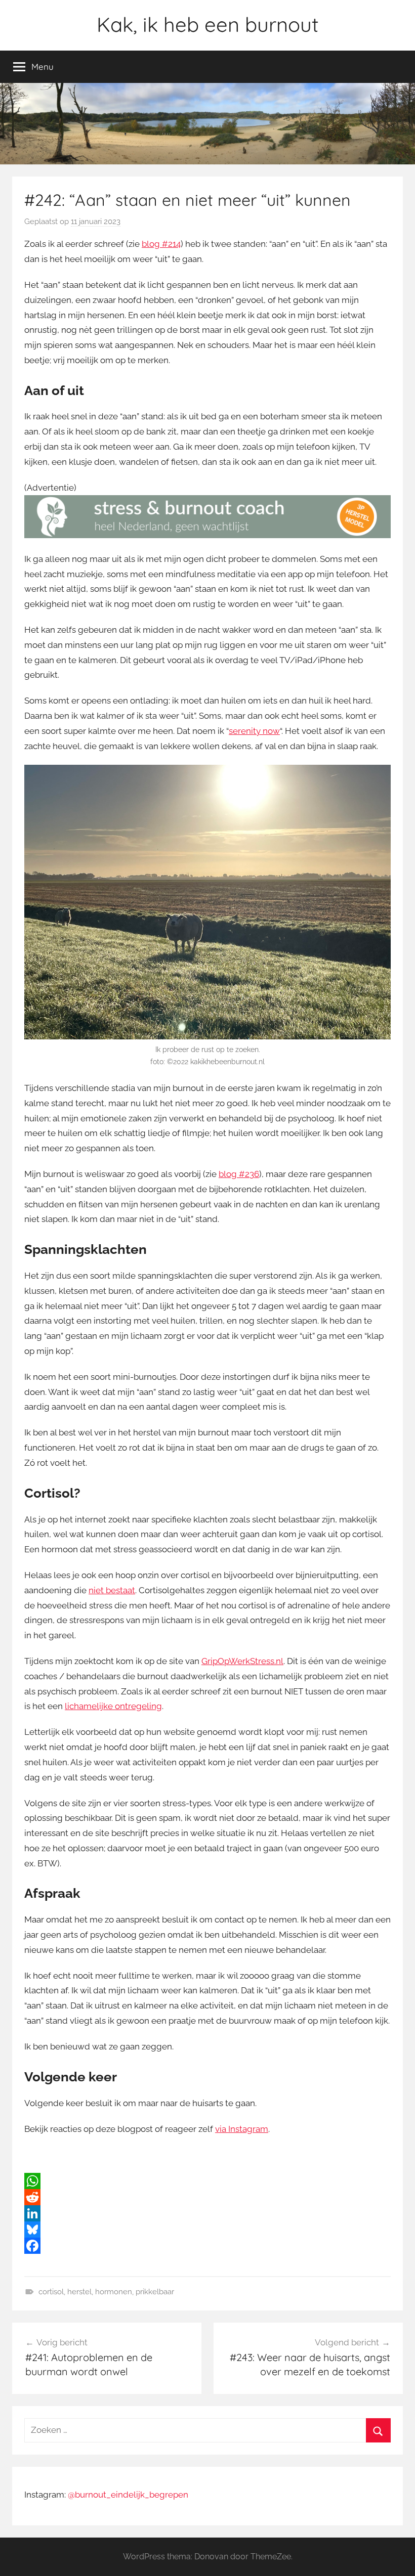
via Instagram (242, 2129)
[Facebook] (207, 2246)
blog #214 (161, 244)
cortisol (51, 2292)
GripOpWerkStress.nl (242, 1661)
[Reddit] (207, 2197)
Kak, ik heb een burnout (208, 24)
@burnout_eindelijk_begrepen (128, 2495)
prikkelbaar (155, 2292)
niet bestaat (112, 1590)
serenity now (254, 731)
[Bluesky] (207, 2230)
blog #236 (239, 1174)
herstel (79, 2292)
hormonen (114, 2292)
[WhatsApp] (207, 2181)
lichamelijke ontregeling (113, 1706)
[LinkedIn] (207, 2213)
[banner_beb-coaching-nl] (207, 535)
